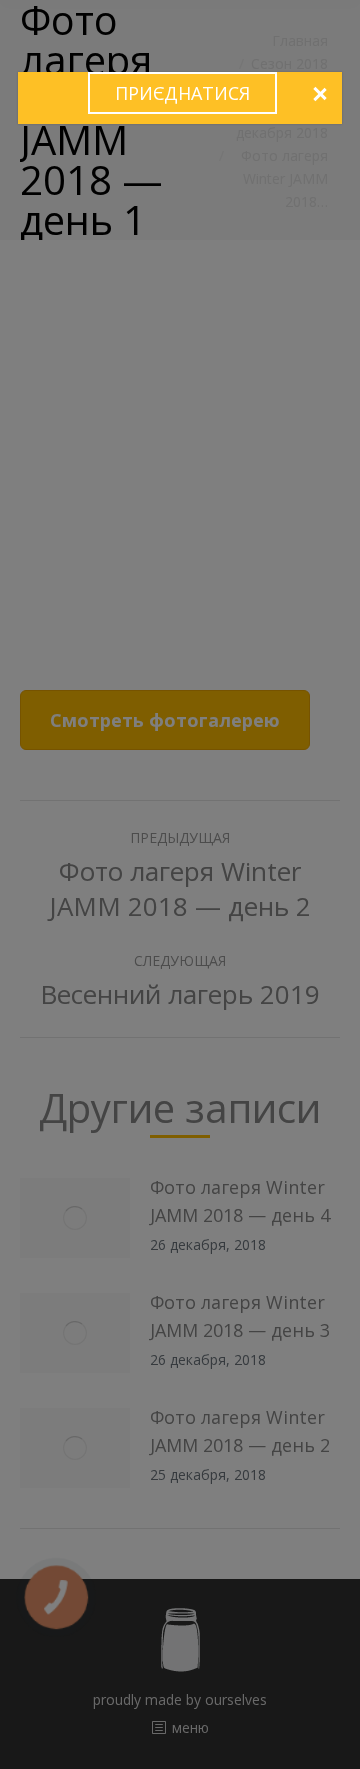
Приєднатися (182, 93)
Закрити (319, 95)
